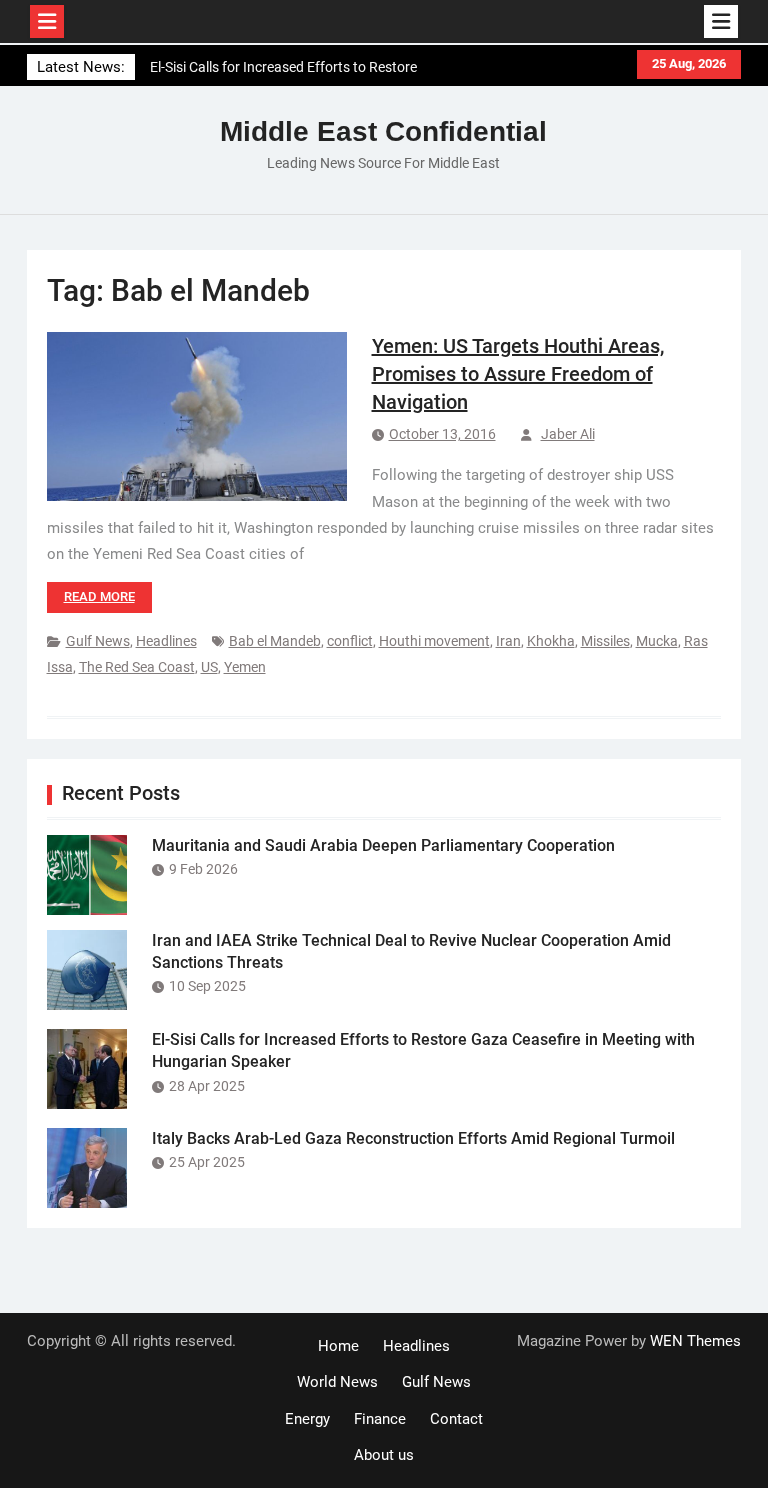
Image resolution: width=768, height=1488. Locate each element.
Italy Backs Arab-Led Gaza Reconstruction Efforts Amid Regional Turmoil (413, 1138)
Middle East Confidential (383, 131)
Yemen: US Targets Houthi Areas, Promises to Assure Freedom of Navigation (518, 374)
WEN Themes (695, 1341)
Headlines (166, 641)
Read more (99, 596)
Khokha (551, 641)
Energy (307, 1419)
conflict (350, 641)
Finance (380, 1419)
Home (338, 1346)
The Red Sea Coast (137, 667)
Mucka (657, 641)
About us (384, 1455)
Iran (508, 641)
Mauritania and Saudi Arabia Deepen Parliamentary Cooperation (383, 845)
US (209, 667)
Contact (456, 1419)
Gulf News (98, 641)
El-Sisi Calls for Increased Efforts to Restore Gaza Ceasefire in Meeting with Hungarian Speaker (283, 74)
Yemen (245, 667)
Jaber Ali (568, 434)
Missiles (605, 641)
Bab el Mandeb (275, 641)
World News (337, 1382)
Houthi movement (434, 641)
